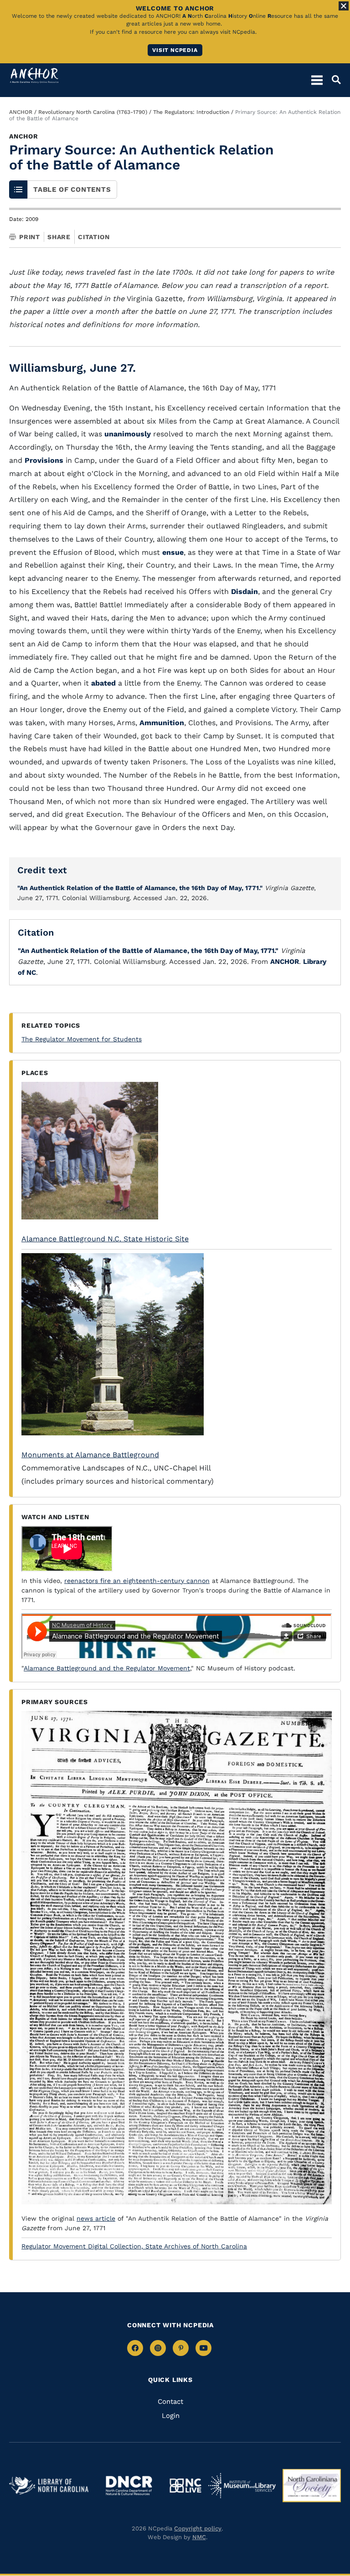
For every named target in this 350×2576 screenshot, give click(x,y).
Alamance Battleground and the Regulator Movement (107, 1668)
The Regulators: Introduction (191, 112)
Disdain (244, 592)
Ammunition (162, 723)
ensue (173, 552)
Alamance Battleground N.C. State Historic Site (105, 1239)
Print (30, 237)
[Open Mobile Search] (332, 80)
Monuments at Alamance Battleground (90, 1455)
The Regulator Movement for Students (82, 1039)
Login (171, 2416)
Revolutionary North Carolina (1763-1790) (93, 112)
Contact (170, 2402)
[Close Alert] (344, 6)
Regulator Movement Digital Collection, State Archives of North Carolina (134, 2246)
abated (103, 683)
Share (59, 237)
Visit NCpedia (175, 50)
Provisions (44, 460)
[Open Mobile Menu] (317, 80)
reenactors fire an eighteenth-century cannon (137, 1581)
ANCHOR (21, 112)
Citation (94, 237)
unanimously (128, 434)
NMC (199, 2537)
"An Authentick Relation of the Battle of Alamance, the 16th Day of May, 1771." (140, 888)
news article (96, 2218)
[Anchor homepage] (34, 75)
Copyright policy (198, 2528)
